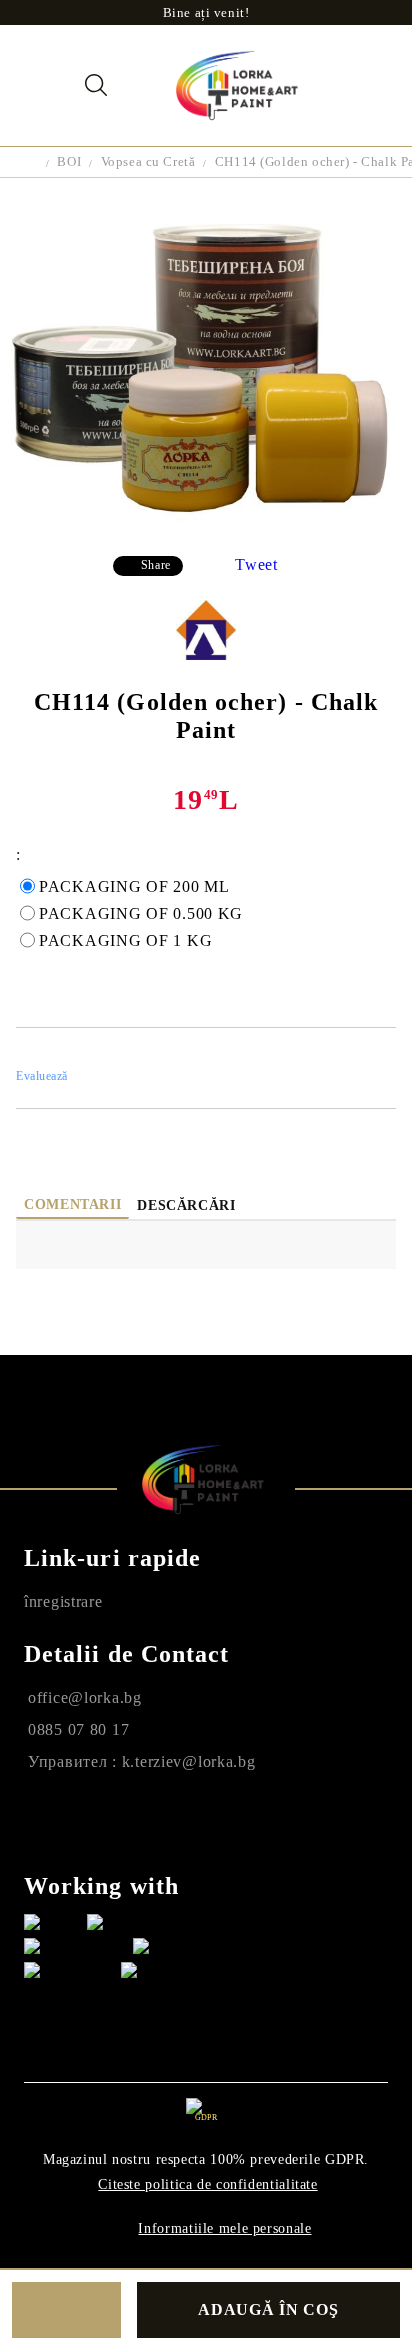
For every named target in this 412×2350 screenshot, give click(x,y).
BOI (69, 161)
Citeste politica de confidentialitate (207, 2184)
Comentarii (72, 1204)
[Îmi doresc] (66, 2310)
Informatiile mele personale (224, 2228)
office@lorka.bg (85, 1697)
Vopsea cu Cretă (148, 161)
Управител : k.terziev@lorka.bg (142, 1761)
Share (156, 565)
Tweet (256, 564)
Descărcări (186, 1205)
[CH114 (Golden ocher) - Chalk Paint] (206, 524)
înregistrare (63, 1601)
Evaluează (42, 1076)
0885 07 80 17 (78, 1729)
